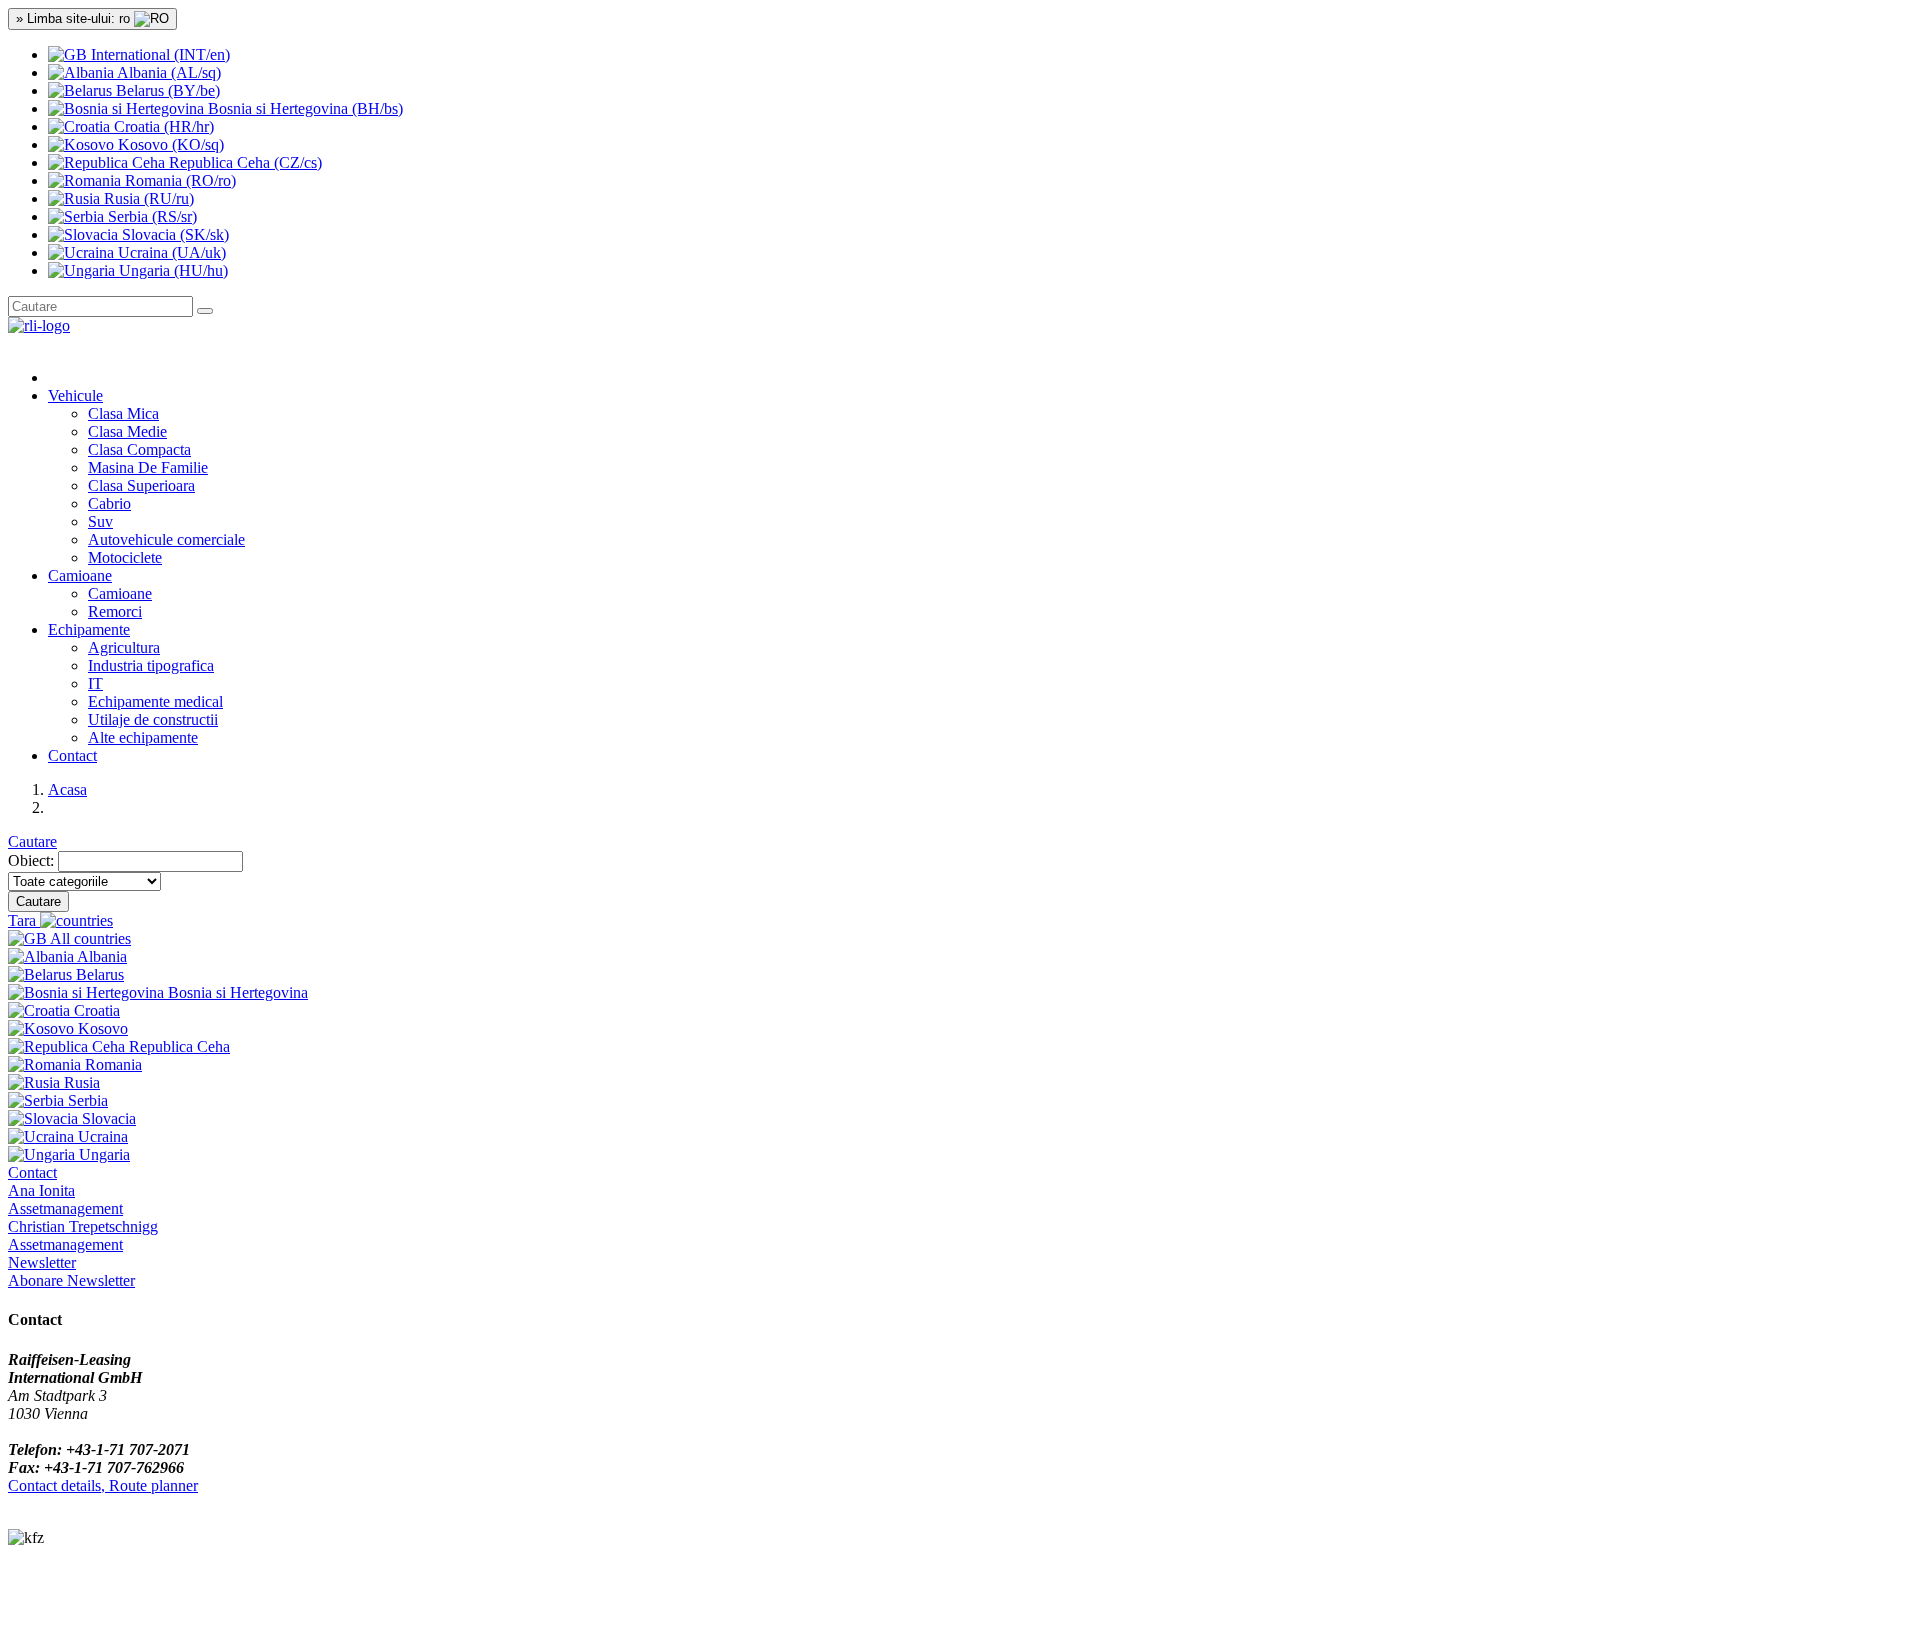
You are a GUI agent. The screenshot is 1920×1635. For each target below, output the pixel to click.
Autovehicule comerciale (166, 539)
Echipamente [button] (89, 629)
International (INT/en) (158, 54)
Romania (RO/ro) (178, 180)
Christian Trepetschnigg (83, 1235)
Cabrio (109, 503)
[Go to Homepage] (39, 325)
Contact (72, 755)
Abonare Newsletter (71, 1280)
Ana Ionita (65, 1199)
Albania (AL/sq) (167, 72)
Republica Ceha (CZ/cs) (243, 162)
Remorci (115, 611)
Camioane (120, 593)
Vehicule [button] (75, 395)
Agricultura (124, 647)
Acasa (67, 789)
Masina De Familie (148, 467)
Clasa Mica (123, 413)
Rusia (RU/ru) (147, 198)
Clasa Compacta (139, 449)
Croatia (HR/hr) (162, 126)
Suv (100, 521)
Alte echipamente (143, 737)
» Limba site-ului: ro (75, 18)
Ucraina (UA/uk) (170, 252)
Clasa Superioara (141, 485)
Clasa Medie (127, 431)
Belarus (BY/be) (166, 90)
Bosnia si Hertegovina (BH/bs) (303, 108)
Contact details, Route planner (103, 1485)
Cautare (32, 841)
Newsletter (42, 1262)
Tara (24, 920)
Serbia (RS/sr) (150, 216)
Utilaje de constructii (153, 719)
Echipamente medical (155, 701)
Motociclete (125, 557)
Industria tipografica (151, 665)
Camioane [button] (80, 575)
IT (95, 683)
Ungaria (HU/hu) (171, 270)
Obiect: (31, 860)
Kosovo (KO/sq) (169, 144)
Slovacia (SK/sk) (173, 234)
